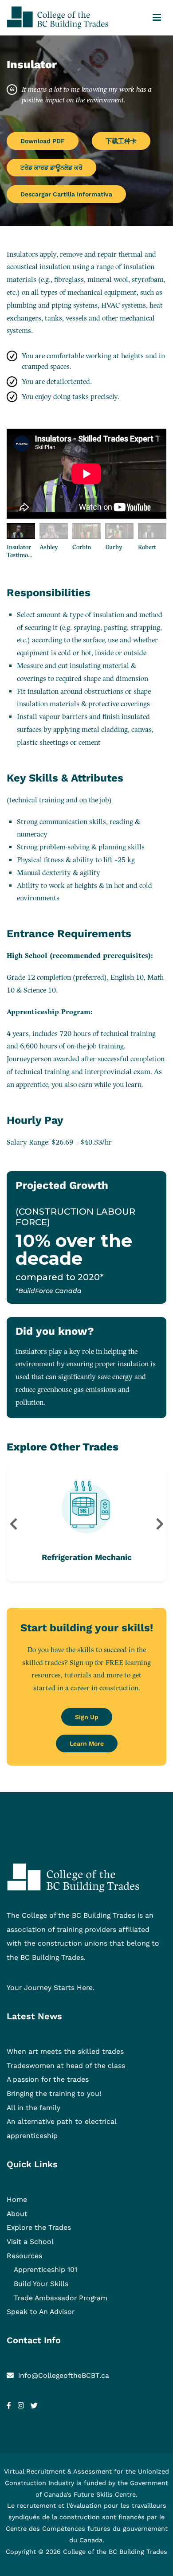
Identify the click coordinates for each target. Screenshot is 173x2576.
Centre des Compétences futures (58, 2529)
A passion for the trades (48, 2079)
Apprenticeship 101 (45, 2269)
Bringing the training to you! (54, 2093)
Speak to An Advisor (41, 2312)
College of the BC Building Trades (115, 2552)
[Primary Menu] (157, 18)
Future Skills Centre (105, 2494)
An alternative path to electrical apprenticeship (61, 2128)
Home (17, 2199)
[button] (13, 1524)
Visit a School (30, 2242)
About (17, 2214)
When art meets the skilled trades (65, 2051)
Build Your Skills (41, 2284)
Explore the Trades (39, 2227)
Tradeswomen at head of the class (66, 2066)
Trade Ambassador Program (61, 2298)
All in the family (33, 2108)
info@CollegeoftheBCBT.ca (64, 2375)
